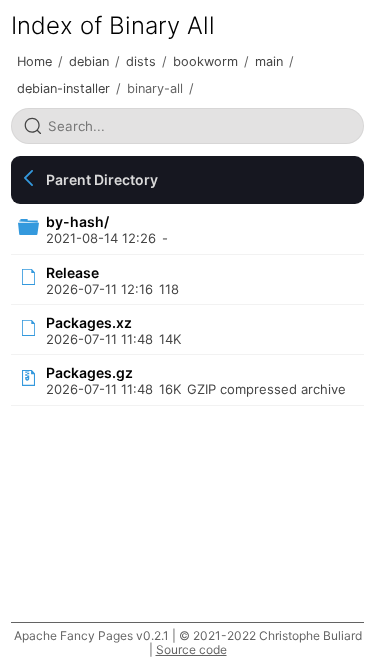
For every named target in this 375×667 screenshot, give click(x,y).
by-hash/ (77, 221)
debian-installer (63, 88)
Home (34, 61)
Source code (191, 649)
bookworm (205, 61)
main (269, 61)
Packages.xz (89, 322)
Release (72, 272)
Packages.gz (89, 372)
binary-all (155, 88)
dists (141, 61)
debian (89, 61)
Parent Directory (102, 179)
